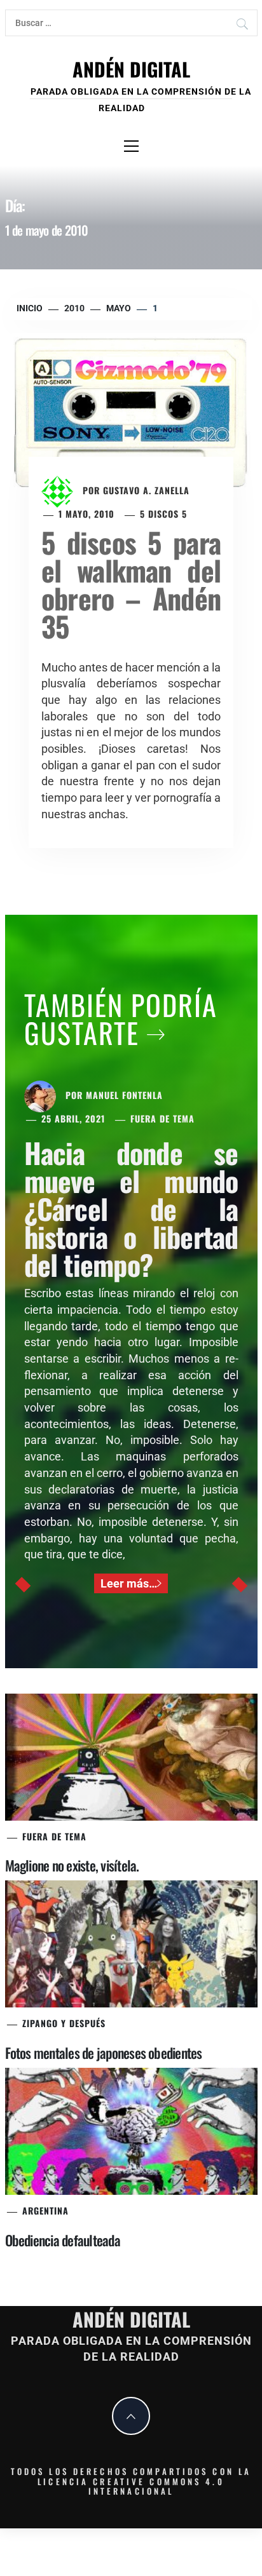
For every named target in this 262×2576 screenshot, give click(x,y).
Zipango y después (64, 2023)
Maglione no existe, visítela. (72, 1865)
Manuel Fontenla (124, 1095)
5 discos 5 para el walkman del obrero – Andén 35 (131, 584)
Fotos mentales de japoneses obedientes (104, 2053)
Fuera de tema (162, 1118)
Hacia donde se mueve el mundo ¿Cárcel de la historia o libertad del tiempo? (131, 1209)
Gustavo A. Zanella (146, 490)
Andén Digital (131, 69)
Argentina (45, 2210)
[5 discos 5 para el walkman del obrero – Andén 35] (131, 413)
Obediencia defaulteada (63, 2240)
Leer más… (129, 1583)
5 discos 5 (163, 514)
